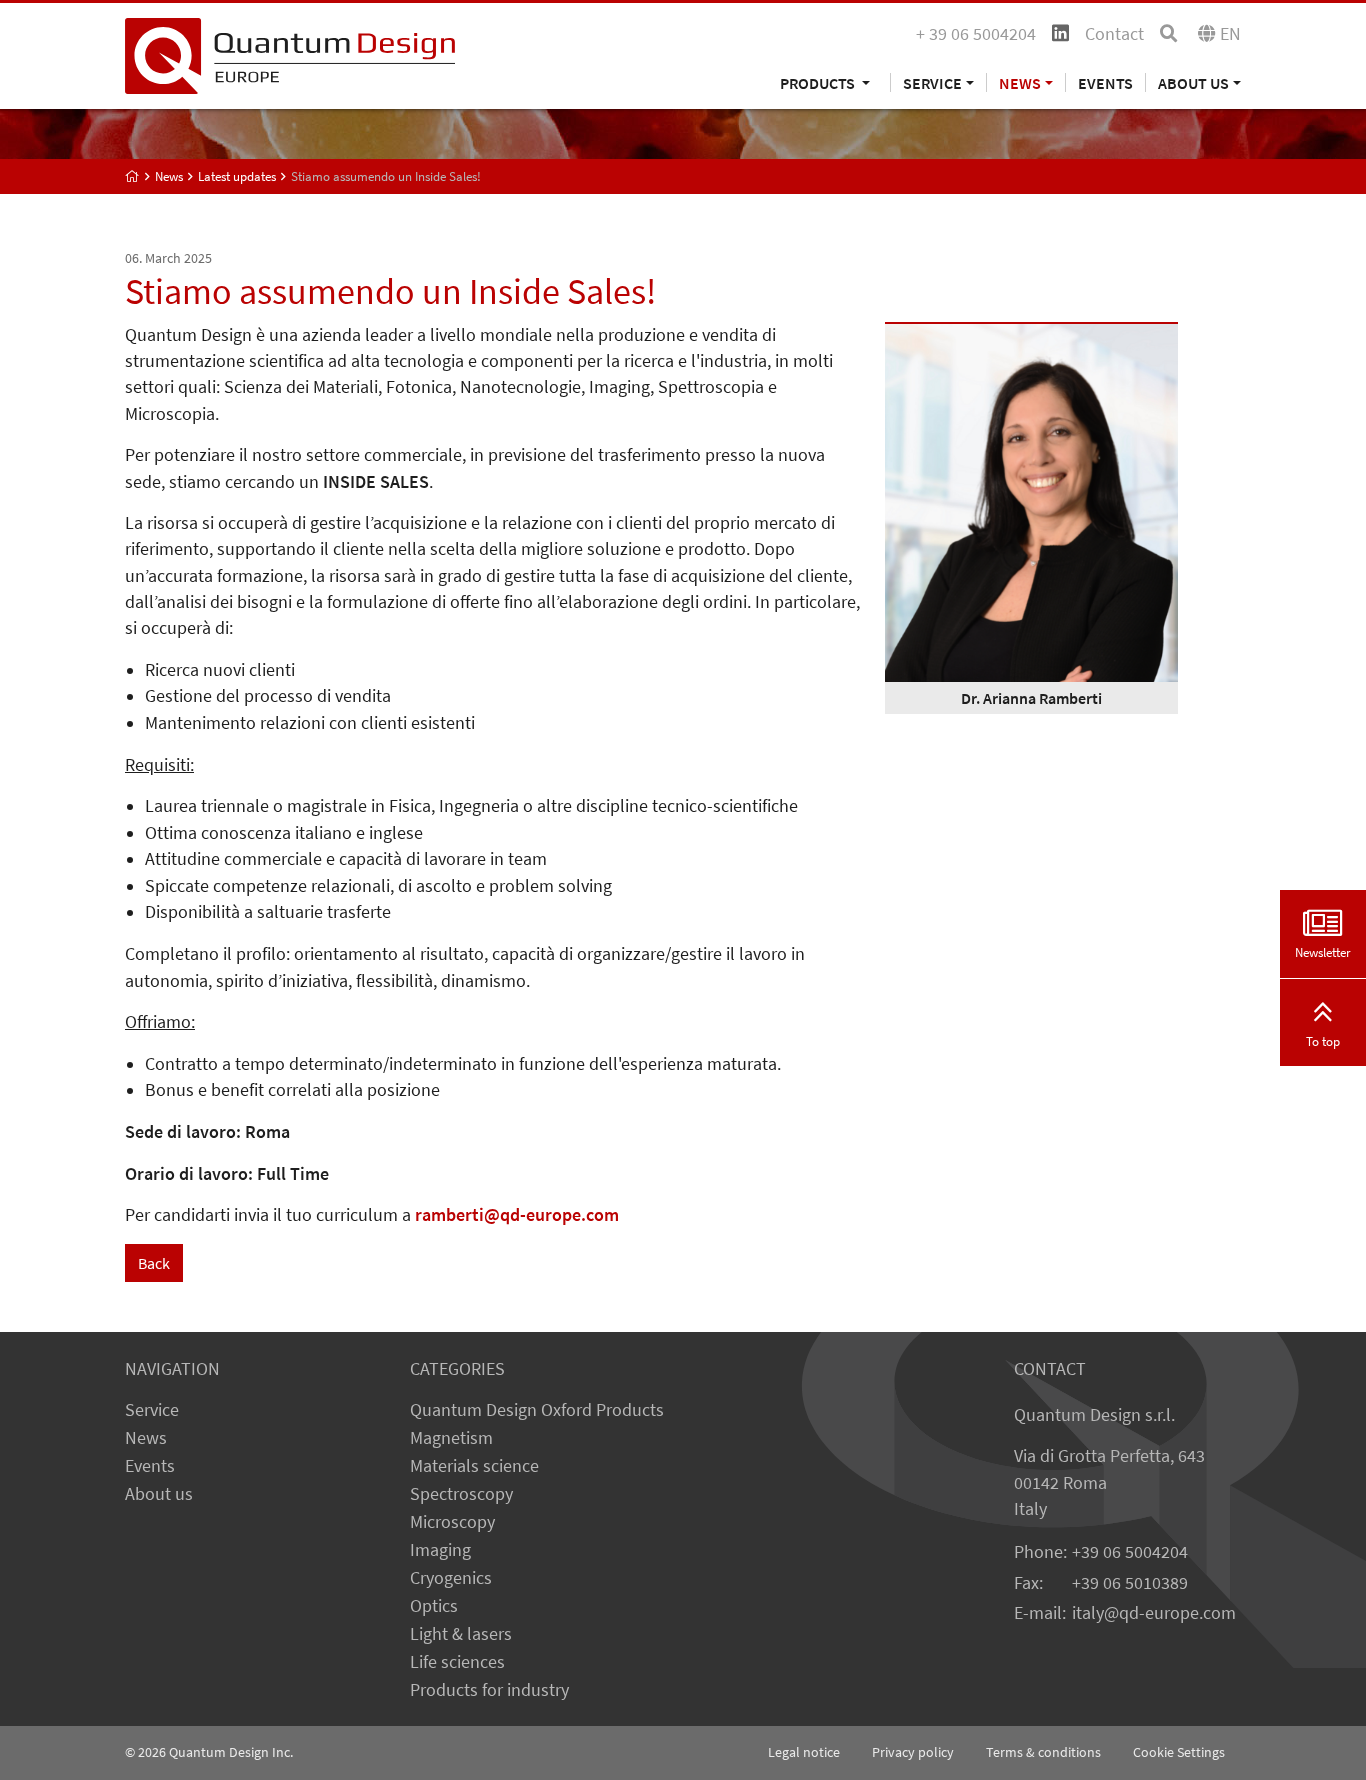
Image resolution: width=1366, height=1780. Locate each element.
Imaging (440, 1550)
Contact (1114, 34)
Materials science (474, 1466)
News (146, 1438)
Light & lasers (461, 1634)
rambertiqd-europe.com (517, 1215)
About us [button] (1193, 82)
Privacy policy (913, 1752)
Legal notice (804, 1752)
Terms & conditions (1043, 1752)
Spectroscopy (461, 1494)
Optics (434, 1606)
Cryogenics (451, 1578)
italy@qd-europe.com (1154, 1613)
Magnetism (451, 1438)
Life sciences (457, 1662)
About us (159, 1494)
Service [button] (932, 82)
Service (152, 1410)
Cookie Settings (1179, 1752)
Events (1105, 82)
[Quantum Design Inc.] (290, 54)
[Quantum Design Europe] (132, 176)
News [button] (1020, 82)
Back (154, 1263)
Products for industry (489, 1690)
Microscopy (452, 1522)
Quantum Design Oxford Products (537, 1410)
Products (819, 82)
